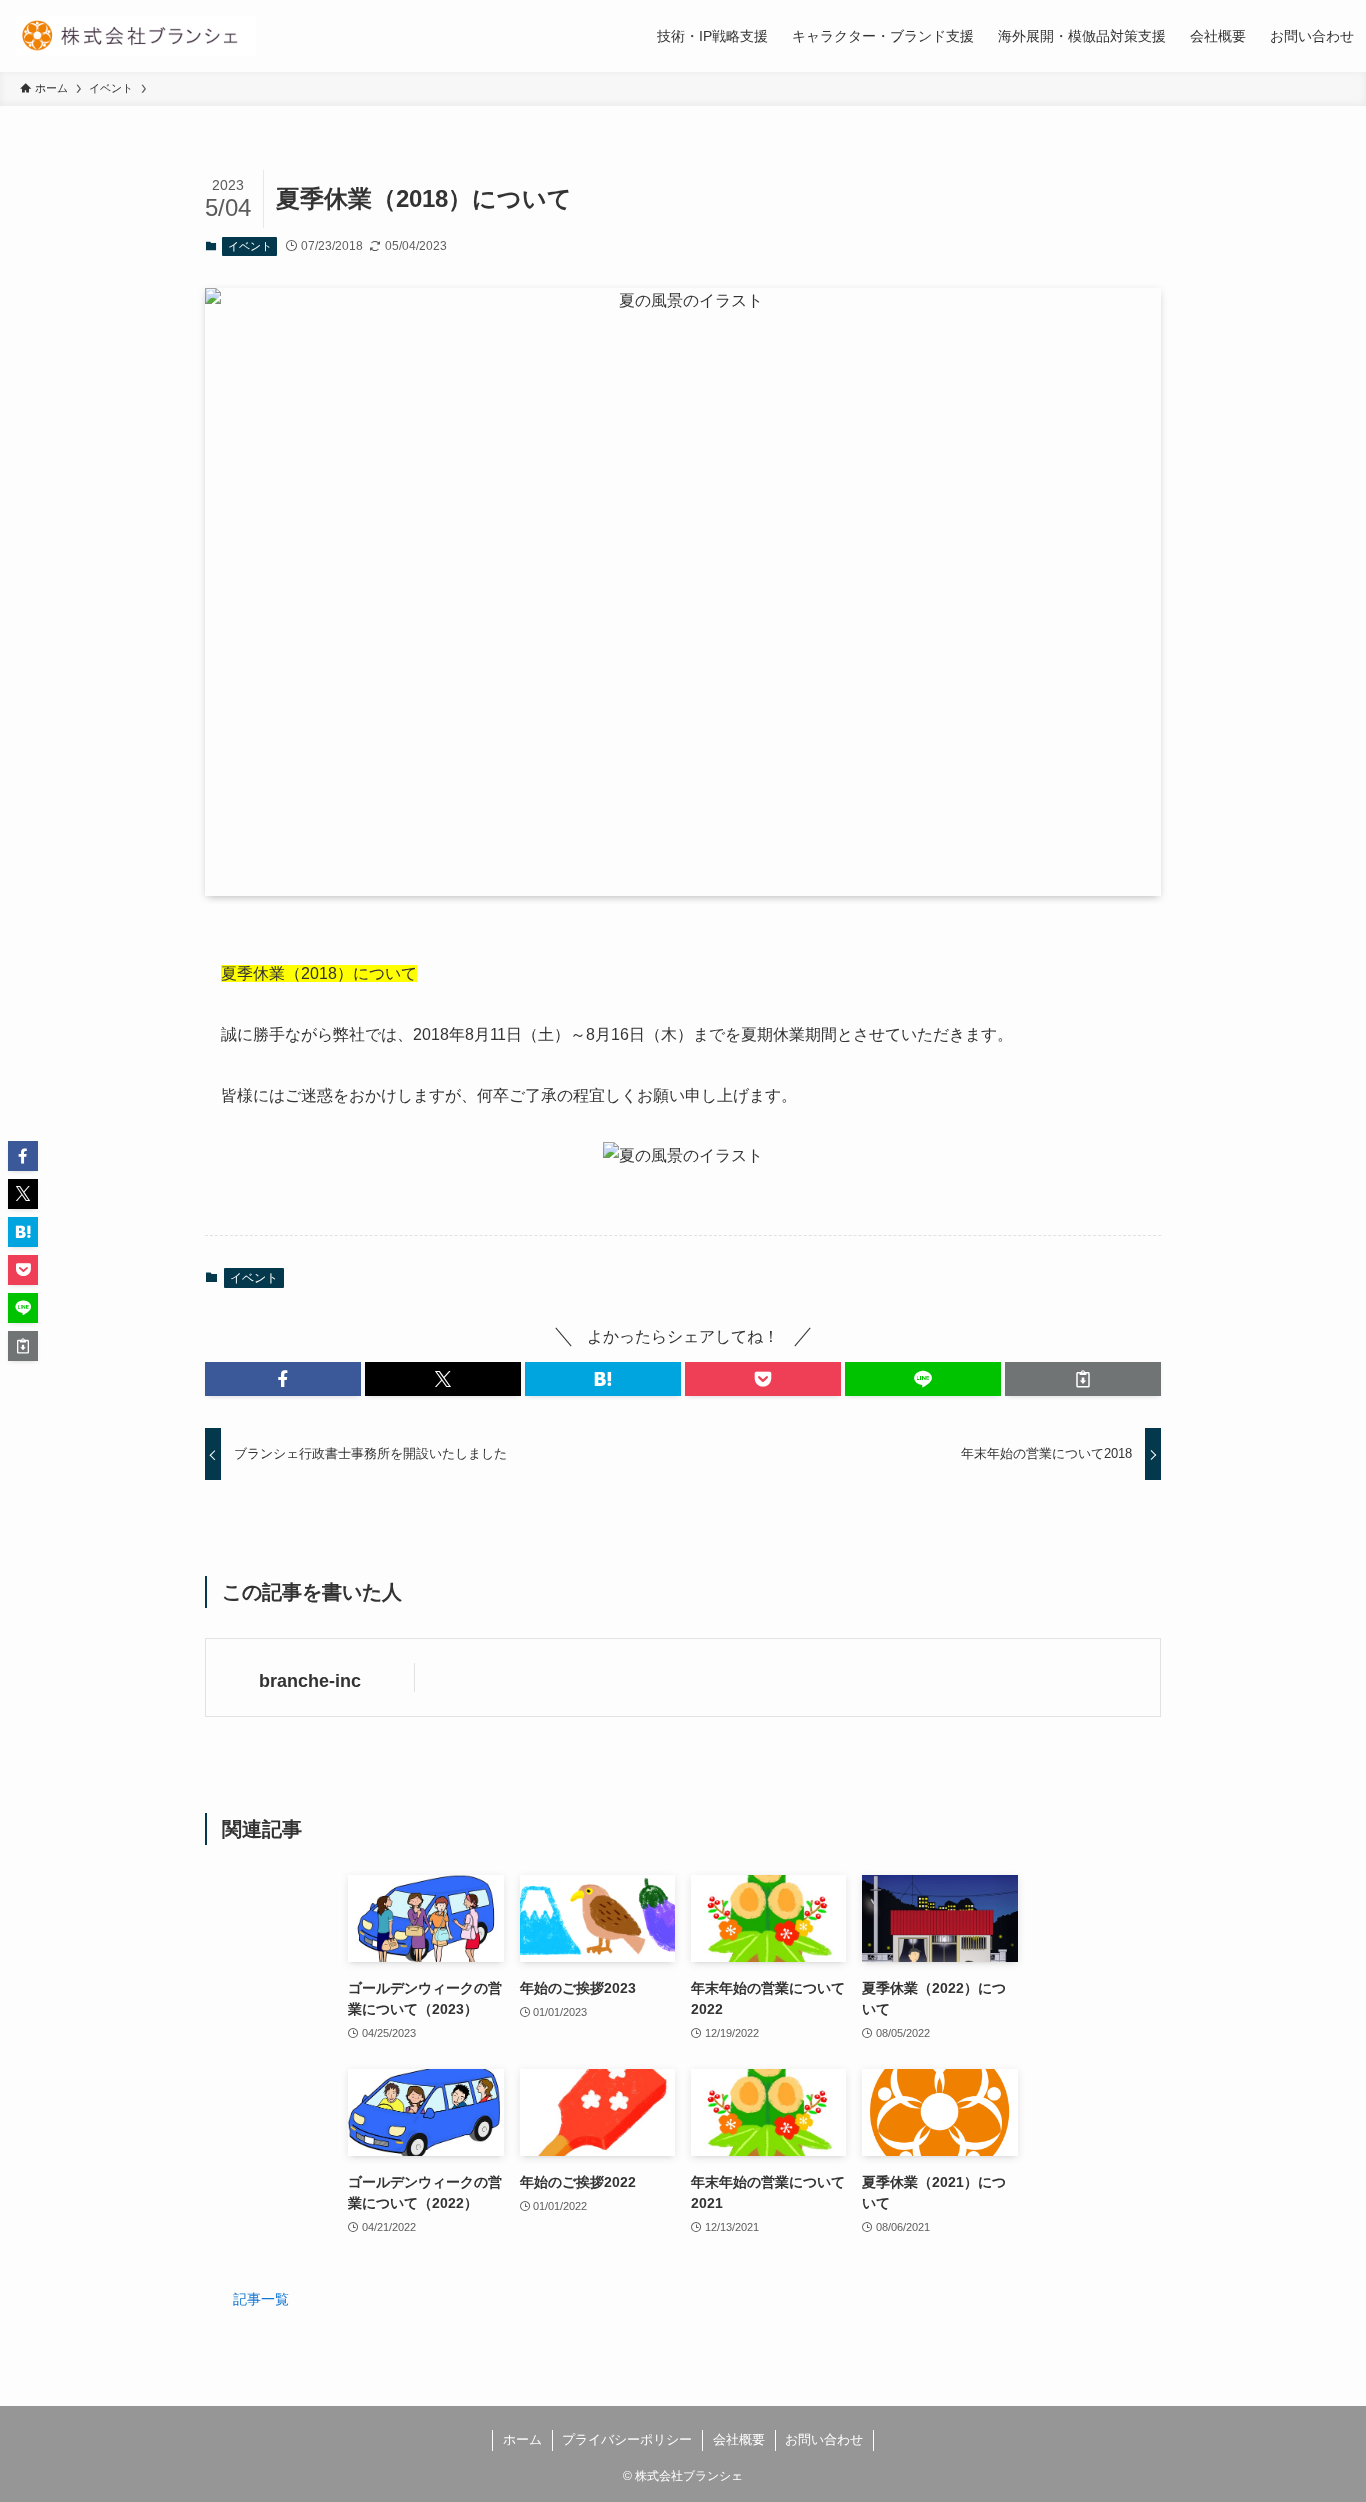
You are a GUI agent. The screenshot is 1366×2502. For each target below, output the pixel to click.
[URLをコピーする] (1083, 1379)
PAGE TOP (1315, 2410)
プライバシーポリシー (627, 2439)
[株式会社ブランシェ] (136, 36)
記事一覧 (261, 2299)
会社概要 (739, 2439)
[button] (283, 1379)
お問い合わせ (824, 2439)
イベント (250, 246)
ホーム (522, 2439)
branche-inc (310, 1681)
